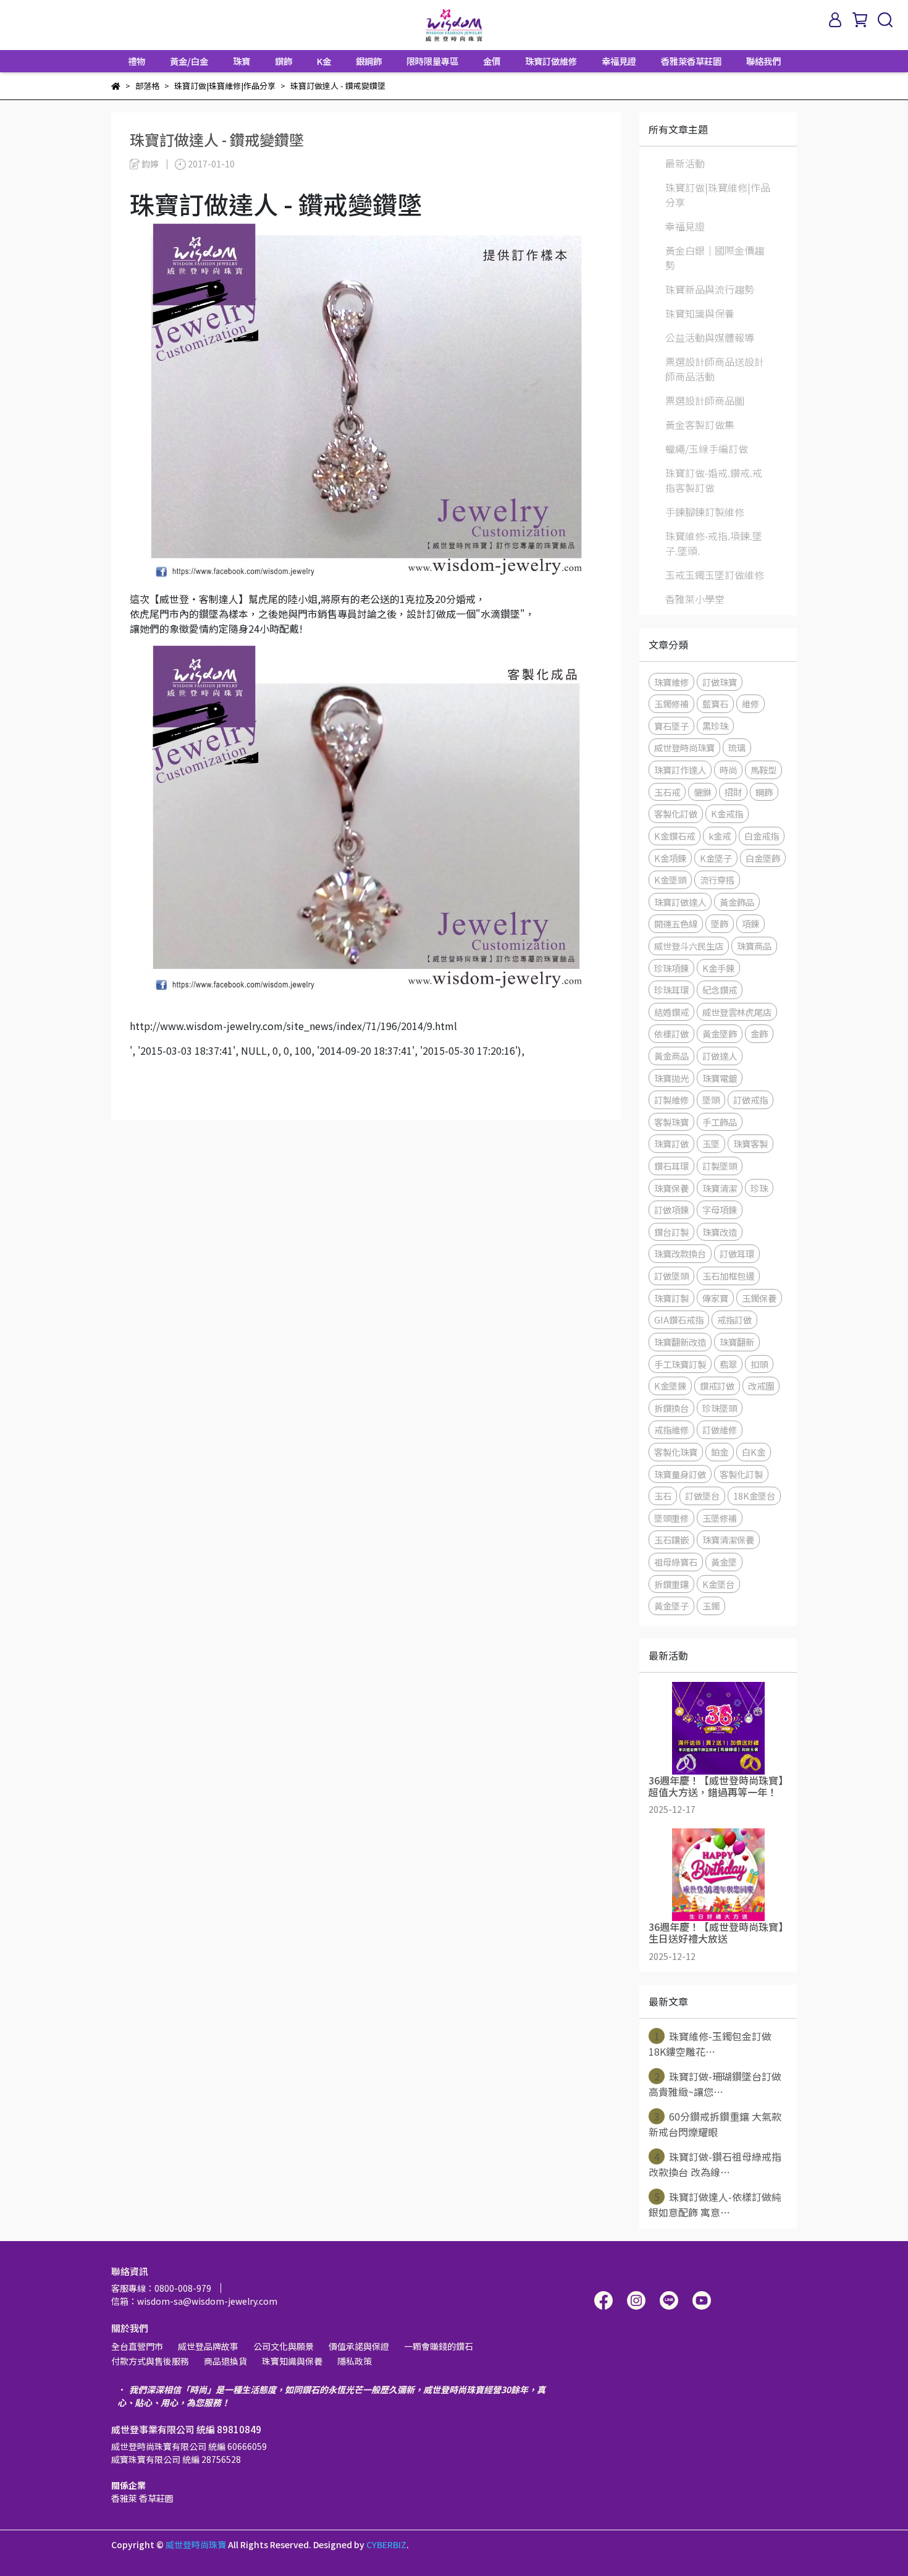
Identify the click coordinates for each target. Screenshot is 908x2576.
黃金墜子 (671, 1606)
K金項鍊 (670, 858)
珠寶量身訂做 (680, 1474)
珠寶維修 (671, 682)
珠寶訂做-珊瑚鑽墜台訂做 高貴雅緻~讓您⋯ (715, 2084)
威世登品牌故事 (208, 2346)
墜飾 (720, 923)
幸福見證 (619, 61)
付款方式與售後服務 (150, 2361)
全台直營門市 (137, 2346)
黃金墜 (724, 1562)
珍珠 (759, 1188)
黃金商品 (671, 1056)
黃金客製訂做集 (700, 424)
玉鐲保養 (759, 1298)
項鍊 (750, 923)
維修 (750, 703)
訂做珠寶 (720, 682)
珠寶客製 (750, 1143)
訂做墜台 (702, 1496)
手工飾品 (720, 1122)
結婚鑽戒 (671, 1012)
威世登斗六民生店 (689, 946)
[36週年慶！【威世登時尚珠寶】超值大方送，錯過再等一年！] (718, 1728)
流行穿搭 (717, 880)
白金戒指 (762, 836)
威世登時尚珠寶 (684, 747)
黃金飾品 (737, 902)
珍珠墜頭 (720, 1408)
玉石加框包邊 (728, 1276)
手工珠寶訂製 (680, 1364)
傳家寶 (715, 1298)
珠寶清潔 (720, 1188)
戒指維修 (671, 1429)
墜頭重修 (671, 1518)
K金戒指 (727, 813)
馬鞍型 (763, 770)
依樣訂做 (671, 1033)
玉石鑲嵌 (671, 1539)
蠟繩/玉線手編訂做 (707, 449)
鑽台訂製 (671, 1232)
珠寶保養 (671, 1188)
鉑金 (720, 1452)
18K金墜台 (754, 1496)
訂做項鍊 (671, 1210)
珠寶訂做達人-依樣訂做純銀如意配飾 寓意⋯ (715, 2204)
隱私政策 (355, 2361)
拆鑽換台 (671, 1408)
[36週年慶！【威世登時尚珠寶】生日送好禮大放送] (718, 1875)
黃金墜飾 (720, 1033)
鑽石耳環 (671, 1166)
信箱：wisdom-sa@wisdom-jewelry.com (194, 2301)
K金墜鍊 (670, 1386)
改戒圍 (761, 1386)
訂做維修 (720, 1429)
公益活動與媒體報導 (710, 337)
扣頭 (759, 1364)
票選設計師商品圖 (705, 400)
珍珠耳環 (671, 990)
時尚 (728, 770)
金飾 (759, 1033)
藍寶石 (715, 703)
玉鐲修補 (671, 703)
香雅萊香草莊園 (691, 61)
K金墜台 (718, 1584)
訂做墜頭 (671, 1276)
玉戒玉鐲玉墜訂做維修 (715, 575)
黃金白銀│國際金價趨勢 (715, 258)
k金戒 (720, 836)
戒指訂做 (734, 1320)
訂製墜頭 (720, 1166)
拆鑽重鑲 (671, 1584)
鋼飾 (764, 792)
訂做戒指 (750, 1100)
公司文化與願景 (284, 2346)
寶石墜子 (671, 726)
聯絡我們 (763, 61)
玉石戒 (667, 792)
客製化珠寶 (676, 1452)
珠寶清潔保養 (728, 1539)
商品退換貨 (225, 2361)
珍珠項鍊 (671, 968)
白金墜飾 (763, 858)
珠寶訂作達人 (680, 770)
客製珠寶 (671, 1122)
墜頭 (711, 1100)
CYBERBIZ (386, 2544)
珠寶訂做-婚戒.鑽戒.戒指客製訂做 (714, 480)
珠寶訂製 (671, 1298)
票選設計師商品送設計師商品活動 (715, 369)
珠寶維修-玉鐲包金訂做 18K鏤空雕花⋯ (710, 2044)
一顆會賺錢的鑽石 (439, 2346)
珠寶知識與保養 (700, 313)
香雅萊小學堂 (695, 599)
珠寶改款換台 (680, 1253)
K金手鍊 (718, 968)
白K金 (754, 1452)
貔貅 (702, 792)
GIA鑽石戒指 (679, 1320)
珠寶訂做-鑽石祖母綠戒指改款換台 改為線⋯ (715, 2164)
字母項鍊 (720, 1210)
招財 (733, 792)
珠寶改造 (720, 1232)
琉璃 (737, 747)
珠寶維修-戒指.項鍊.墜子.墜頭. (714, 543)
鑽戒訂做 (717, 1386)
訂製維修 (671, 1100)
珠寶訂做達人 (680, 902)
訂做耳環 (737, 1253)
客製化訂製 (741, 1474)
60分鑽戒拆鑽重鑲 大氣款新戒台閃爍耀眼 (715, 2124)
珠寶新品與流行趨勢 (710, 289)
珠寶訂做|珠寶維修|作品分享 (718, 195)
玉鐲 (711, 1606)
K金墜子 (716, 858)
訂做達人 (720, 1056)
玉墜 (711, 1143)
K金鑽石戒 (675, 836)
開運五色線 (676, 923)
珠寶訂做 (671, 1143)
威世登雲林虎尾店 (737, 1012)
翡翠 (728, 1364)
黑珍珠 (715, 726)
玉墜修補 (720, 1518)
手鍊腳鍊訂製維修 (705, 512)
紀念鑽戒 (720, 990)
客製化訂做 (676, 813)
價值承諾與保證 (359, 2346)
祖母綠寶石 (676, 1562)
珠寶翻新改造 (680, 1342)
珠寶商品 (754, 946)
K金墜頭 (670, 880)
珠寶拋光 (671, 1078)
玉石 (663, 1496)
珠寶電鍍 (720, 1078)
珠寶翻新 (737, 1342)
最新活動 (685, 163)
